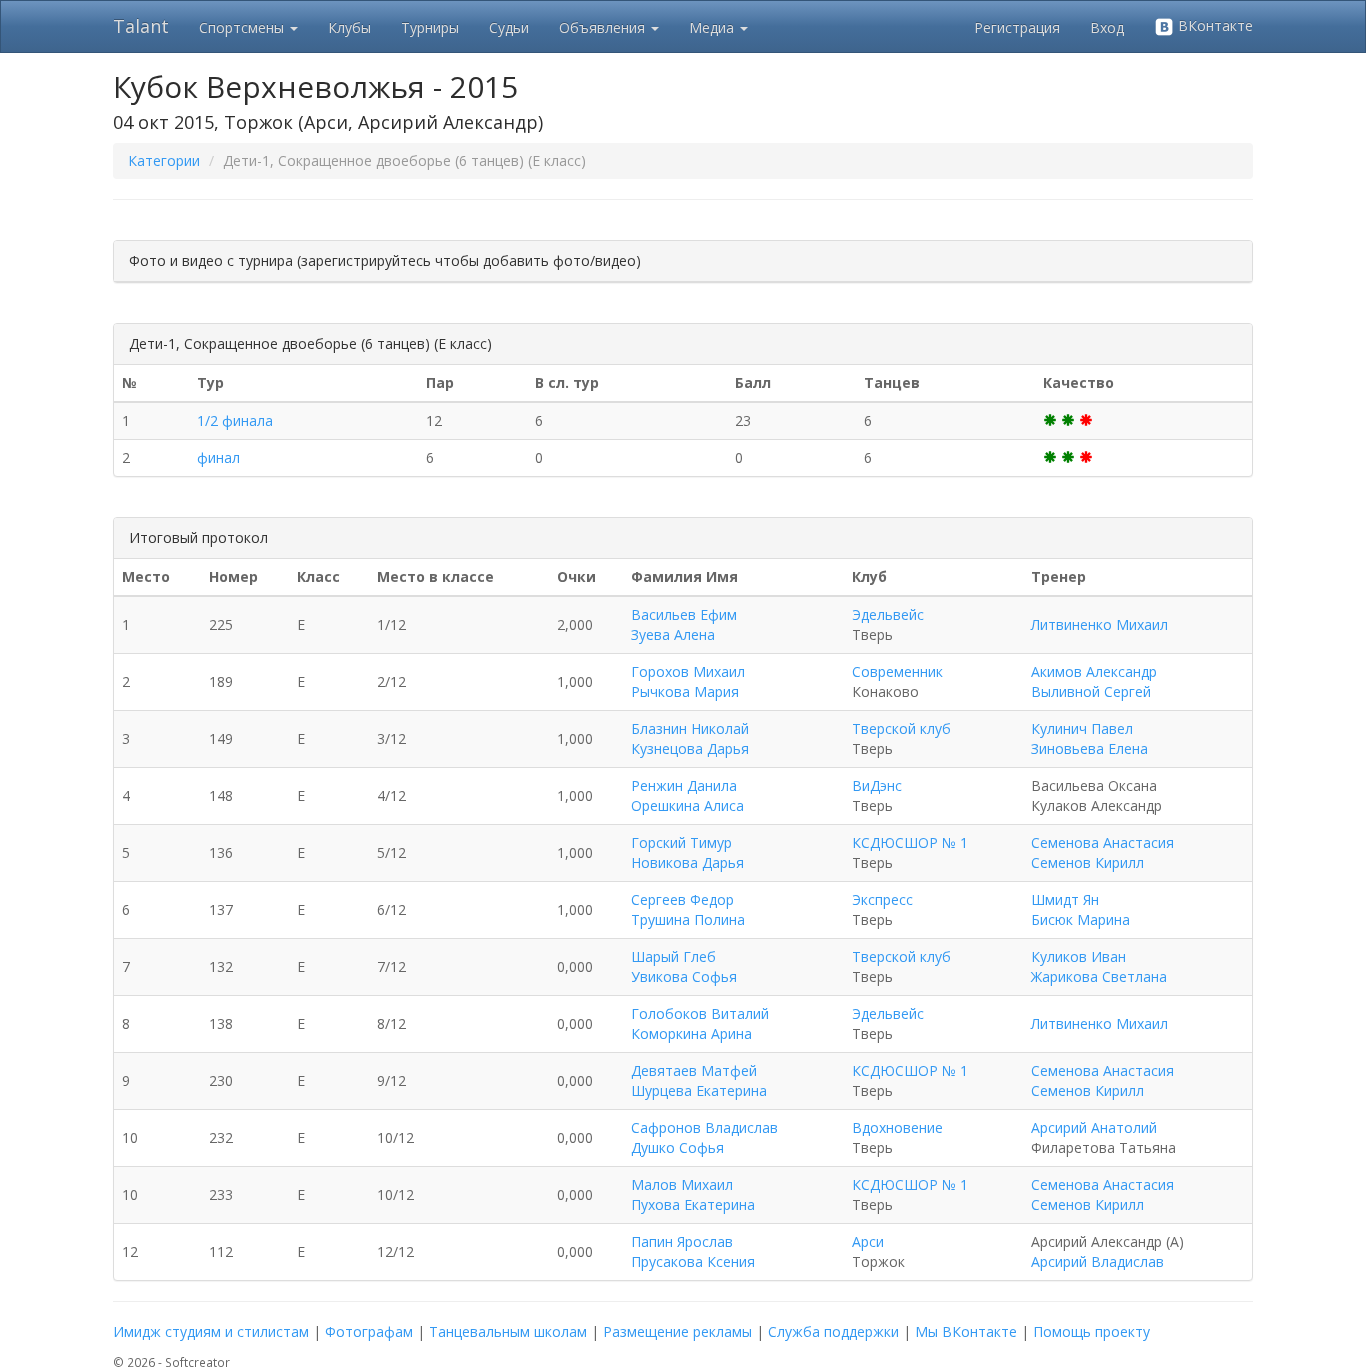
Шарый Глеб (673, 956)
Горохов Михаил (688, 671)
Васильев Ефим (684, 614)
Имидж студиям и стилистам (211, 1331)
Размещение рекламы (677, 1331)
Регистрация (1017, 27)
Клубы (349, 27)
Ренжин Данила (684, 785)
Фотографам (369, 1331)
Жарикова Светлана (1099, 976)
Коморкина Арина (691, 1033)
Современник (897, 671)
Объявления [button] (604, 27)
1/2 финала (235, 420)
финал (218, 457)
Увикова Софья (684, 976)
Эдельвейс (888, 614)
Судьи (509, 27)
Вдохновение (897, 1127)
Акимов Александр (1094, 671)
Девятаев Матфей (694, 1070)
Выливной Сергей (1091, 691)
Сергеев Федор (682, 899)
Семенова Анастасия (1102, 842)
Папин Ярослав (682, 1241)
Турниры (430, 27)
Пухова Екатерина (693, 1204)
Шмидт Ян (1065, 899)
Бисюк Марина (1080, 919)
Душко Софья (677, 1147)
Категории (164, 160)
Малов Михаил (682, 1184)
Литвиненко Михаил (1099, 624)
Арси (868, 1241)
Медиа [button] (713, 27)
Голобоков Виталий (700, 1013)
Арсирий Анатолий (1094, 1127)
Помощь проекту (1091, 1331)
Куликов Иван (1078, 956)
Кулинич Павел (1082, 728)
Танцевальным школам (508, 1331)
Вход (1107, 27)
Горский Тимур (681, 842)
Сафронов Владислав (704, 1127)
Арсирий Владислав (1097, 1261)
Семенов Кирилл (1087, 862)
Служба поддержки (833, 1331)
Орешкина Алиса (687, 805)
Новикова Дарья (687, 862)
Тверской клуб (901, 728)
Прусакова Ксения (693, 1261)
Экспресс (882, 899)
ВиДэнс (877, 785)
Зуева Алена (673, 634)
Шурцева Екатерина (699, 1090)
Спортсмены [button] (243, 27)
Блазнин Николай (690, 728)
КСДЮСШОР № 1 (910, 842)
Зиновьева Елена (1089, 748)
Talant (141, 26)
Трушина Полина (688, 919)
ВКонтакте (1213, 25)
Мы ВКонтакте (966, 1331)
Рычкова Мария (685, 691)
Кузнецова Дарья (690, 748)
